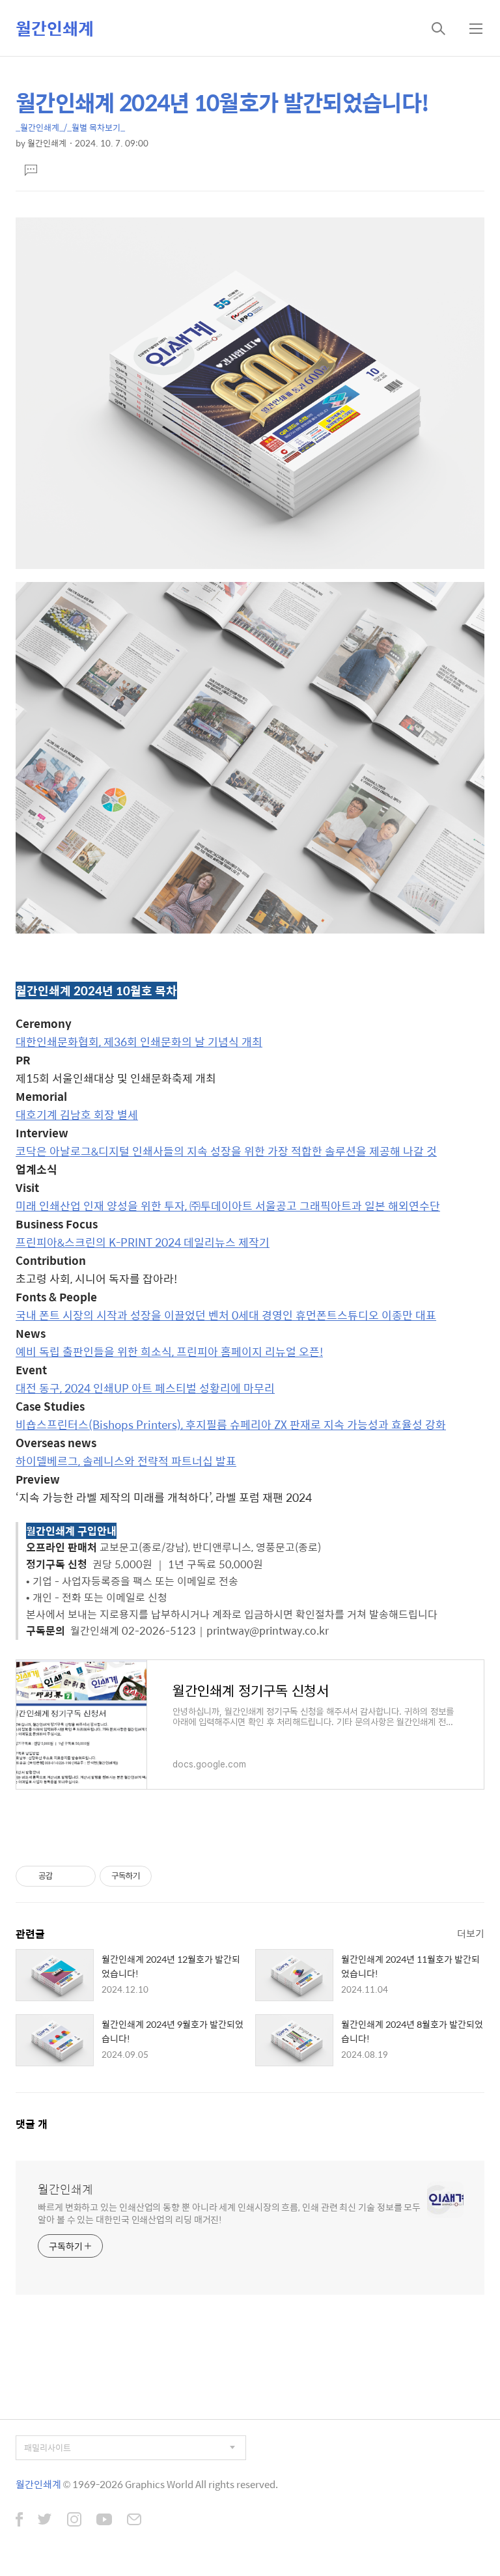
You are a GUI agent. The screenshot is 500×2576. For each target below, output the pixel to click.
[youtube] (104, 2521)
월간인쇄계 (55, 28)
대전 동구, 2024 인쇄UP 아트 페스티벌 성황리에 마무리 (145, 1388)
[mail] (134, 2521)
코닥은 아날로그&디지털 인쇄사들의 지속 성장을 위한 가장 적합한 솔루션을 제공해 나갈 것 (226, 1151)
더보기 (471, 1933)
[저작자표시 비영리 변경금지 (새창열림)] (169, 1876)
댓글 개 (32, 2124)
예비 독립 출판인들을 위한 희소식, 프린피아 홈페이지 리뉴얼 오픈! (169, 1351)
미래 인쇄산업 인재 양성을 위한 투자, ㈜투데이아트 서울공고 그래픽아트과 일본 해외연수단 (228, 1206)
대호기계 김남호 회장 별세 (77, 1115)
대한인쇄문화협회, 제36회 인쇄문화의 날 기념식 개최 (139, 1042)
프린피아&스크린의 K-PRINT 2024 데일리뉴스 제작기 (143, 1242)
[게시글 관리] (81, 1876)
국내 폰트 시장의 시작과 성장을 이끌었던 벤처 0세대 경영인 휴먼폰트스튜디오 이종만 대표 (226, 1315)
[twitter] (45, 2521)
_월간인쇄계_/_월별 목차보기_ (70, 127)
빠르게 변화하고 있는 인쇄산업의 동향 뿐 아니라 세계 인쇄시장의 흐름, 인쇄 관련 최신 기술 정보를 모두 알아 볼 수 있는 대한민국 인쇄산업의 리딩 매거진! (229, 2213)
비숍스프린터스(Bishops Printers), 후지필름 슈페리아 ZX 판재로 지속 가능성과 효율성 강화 (231, 1424)
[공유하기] (65, 1876)
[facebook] (19, 2521)
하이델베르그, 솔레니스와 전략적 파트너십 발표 (126, 1461)
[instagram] (74, 2521)
